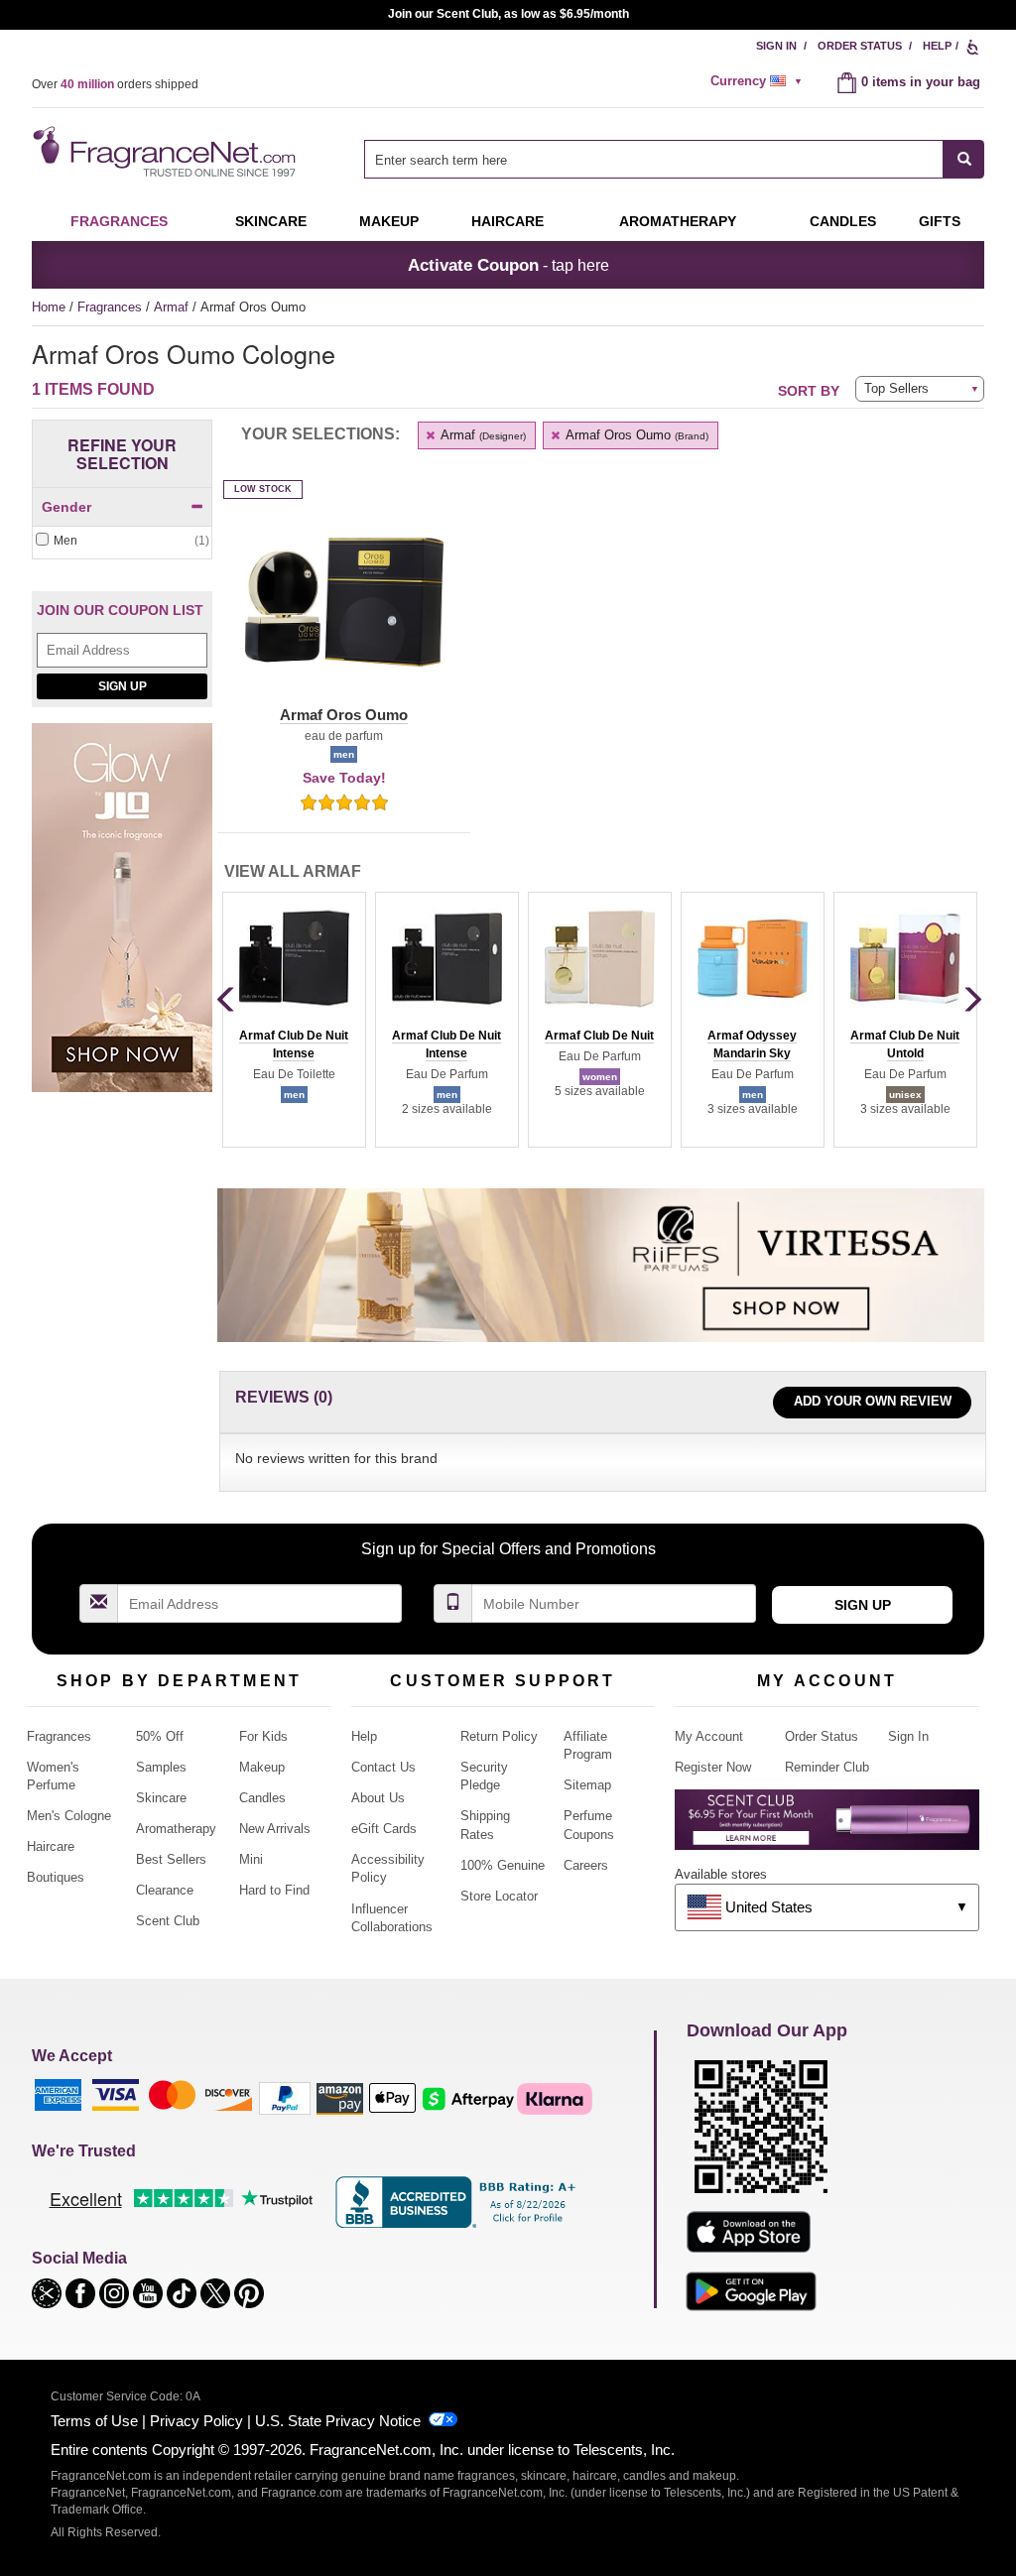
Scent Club (168, 1921)
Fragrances (119, 221)
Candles (262, 1798)
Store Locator (499, 1896)
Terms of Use (94, 2421)
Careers (586, 1865)
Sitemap (587, 1785)
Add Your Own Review (873, 1401)
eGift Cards (384, 1829)
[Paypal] (285, 2097)
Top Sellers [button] (896, 388)
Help (937, 46)
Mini (251, 1859)
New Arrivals (275, 1829)
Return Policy (499, 1736)
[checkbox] (122, 541)
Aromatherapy (176, 1829)
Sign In (776, 46)
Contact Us (383, 1767)
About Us (378, 1798)
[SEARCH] (964, 159)
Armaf (173, 307)
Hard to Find (274, 1890)
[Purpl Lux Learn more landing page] (827, 1827)
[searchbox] (654, 159)
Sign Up (123, 686)
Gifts (940, 221)
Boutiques (56, 1877)
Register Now (713, 1767)
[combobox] (674, 159)
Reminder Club (827, 1767)
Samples (161, 1767)
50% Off (160, 1736)
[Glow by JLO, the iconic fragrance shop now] (122, 918)
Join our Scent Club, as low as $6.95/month (508, 14)
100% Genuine (503, 1865)
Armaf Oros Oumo (635, 435)
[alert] (759, 81)
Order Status (860, 46)
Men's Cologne (69, 1816)
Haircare (508, 221)
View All (293, 871)
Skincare (271, 221)
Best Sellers (171, 1859)
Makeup (389, 221)
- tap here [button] (508, 265)
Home (49, 307)
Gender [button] (66, 507)
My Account (709, 1736)
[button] (344, 614)
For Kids (263, 1736)
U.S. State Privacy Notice (338, 2421)
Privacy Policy (196, 2421)
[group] (294, 1020)
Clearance (165, 1890)
